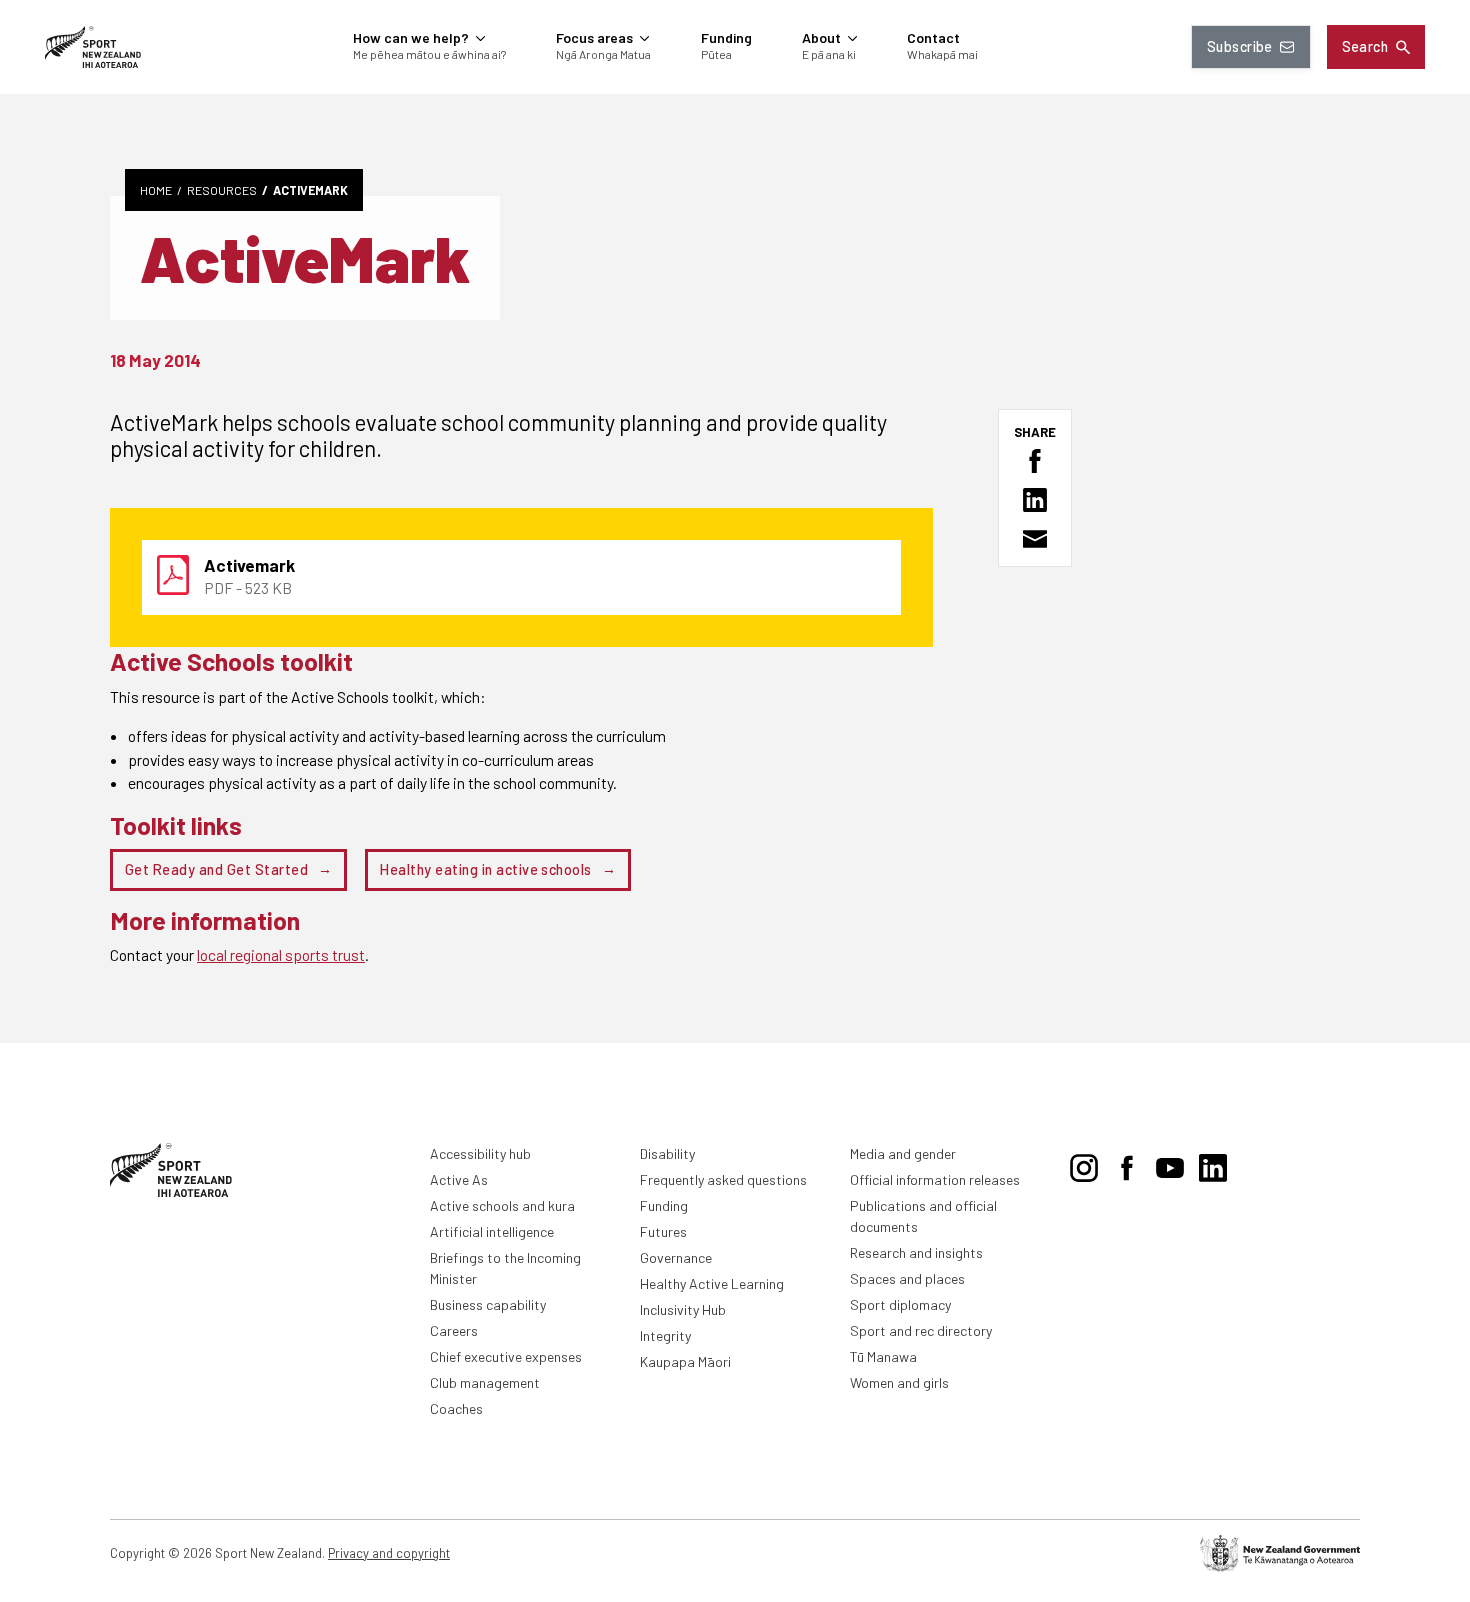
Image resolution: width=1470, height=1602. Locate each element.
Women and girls (899, 1382)
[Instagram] (1084, 1164)
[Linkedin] (1213, 1164)
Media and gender (903, 1153)
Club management (485, 1382)
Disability (667, 1153)
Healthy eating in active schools (485, 869)
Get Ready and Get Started (216, 869)
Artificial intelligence (492, 1231)
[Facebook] (1127, 1164)
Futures (663, 1231)
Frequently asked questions (723, 1179)
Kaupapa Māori (685, 1361)
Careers (454, 1330)
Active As (459, 1179)
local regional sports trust (281, 954)
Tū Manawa (883, 1356)
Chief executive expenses (506, 1356)
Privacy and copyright (389, 1553)
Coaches (456, 1408)
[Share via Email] (1035, 539)
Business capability (488, 1304)
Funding (664, 1205)
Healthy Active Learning (712, 1283)
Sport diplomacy (900, 1304)
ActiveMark (310, 190)
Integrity (665, 1335)
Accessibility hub (480, 1153)
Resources (222, 190)
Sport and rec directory (921, 1330)
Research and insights (916, 1252)
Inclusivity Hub (683, 1309)
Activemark (249, 565)
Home (156, 190)
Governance (676, 1257)
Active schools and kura (502, 1205)
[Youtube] (1170, 1164)
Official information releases (935, 1179)
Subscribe (1240, 46)
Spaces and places (907, 1278)
